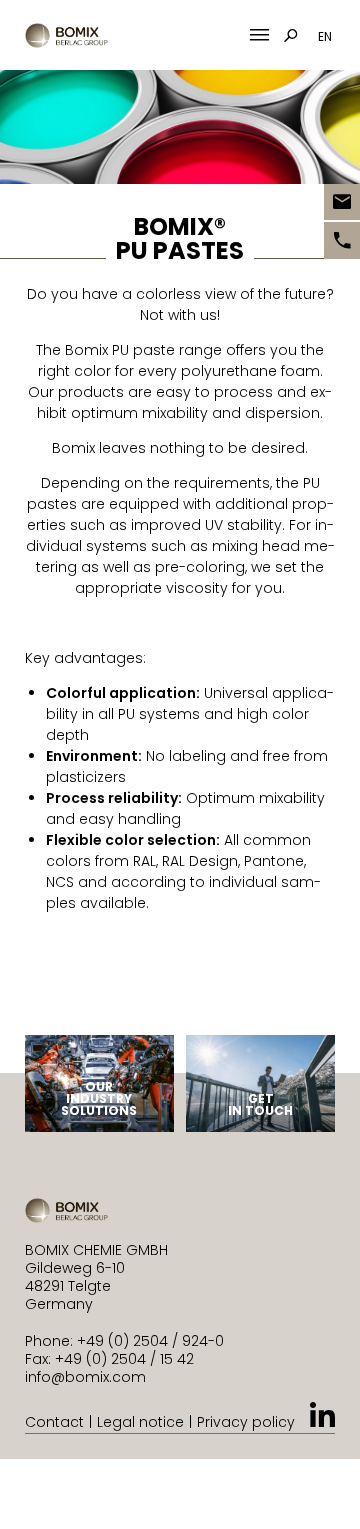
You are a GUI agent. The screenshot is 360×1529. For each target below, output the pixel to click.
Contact (54, 1422)
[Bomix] (66, 35)
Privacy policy (246, 1422)
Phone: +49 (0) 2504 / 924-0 (124, 1341)
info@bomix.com (85, 1377)
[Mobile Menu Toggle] (259, 35)
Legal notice (140, 1422)
